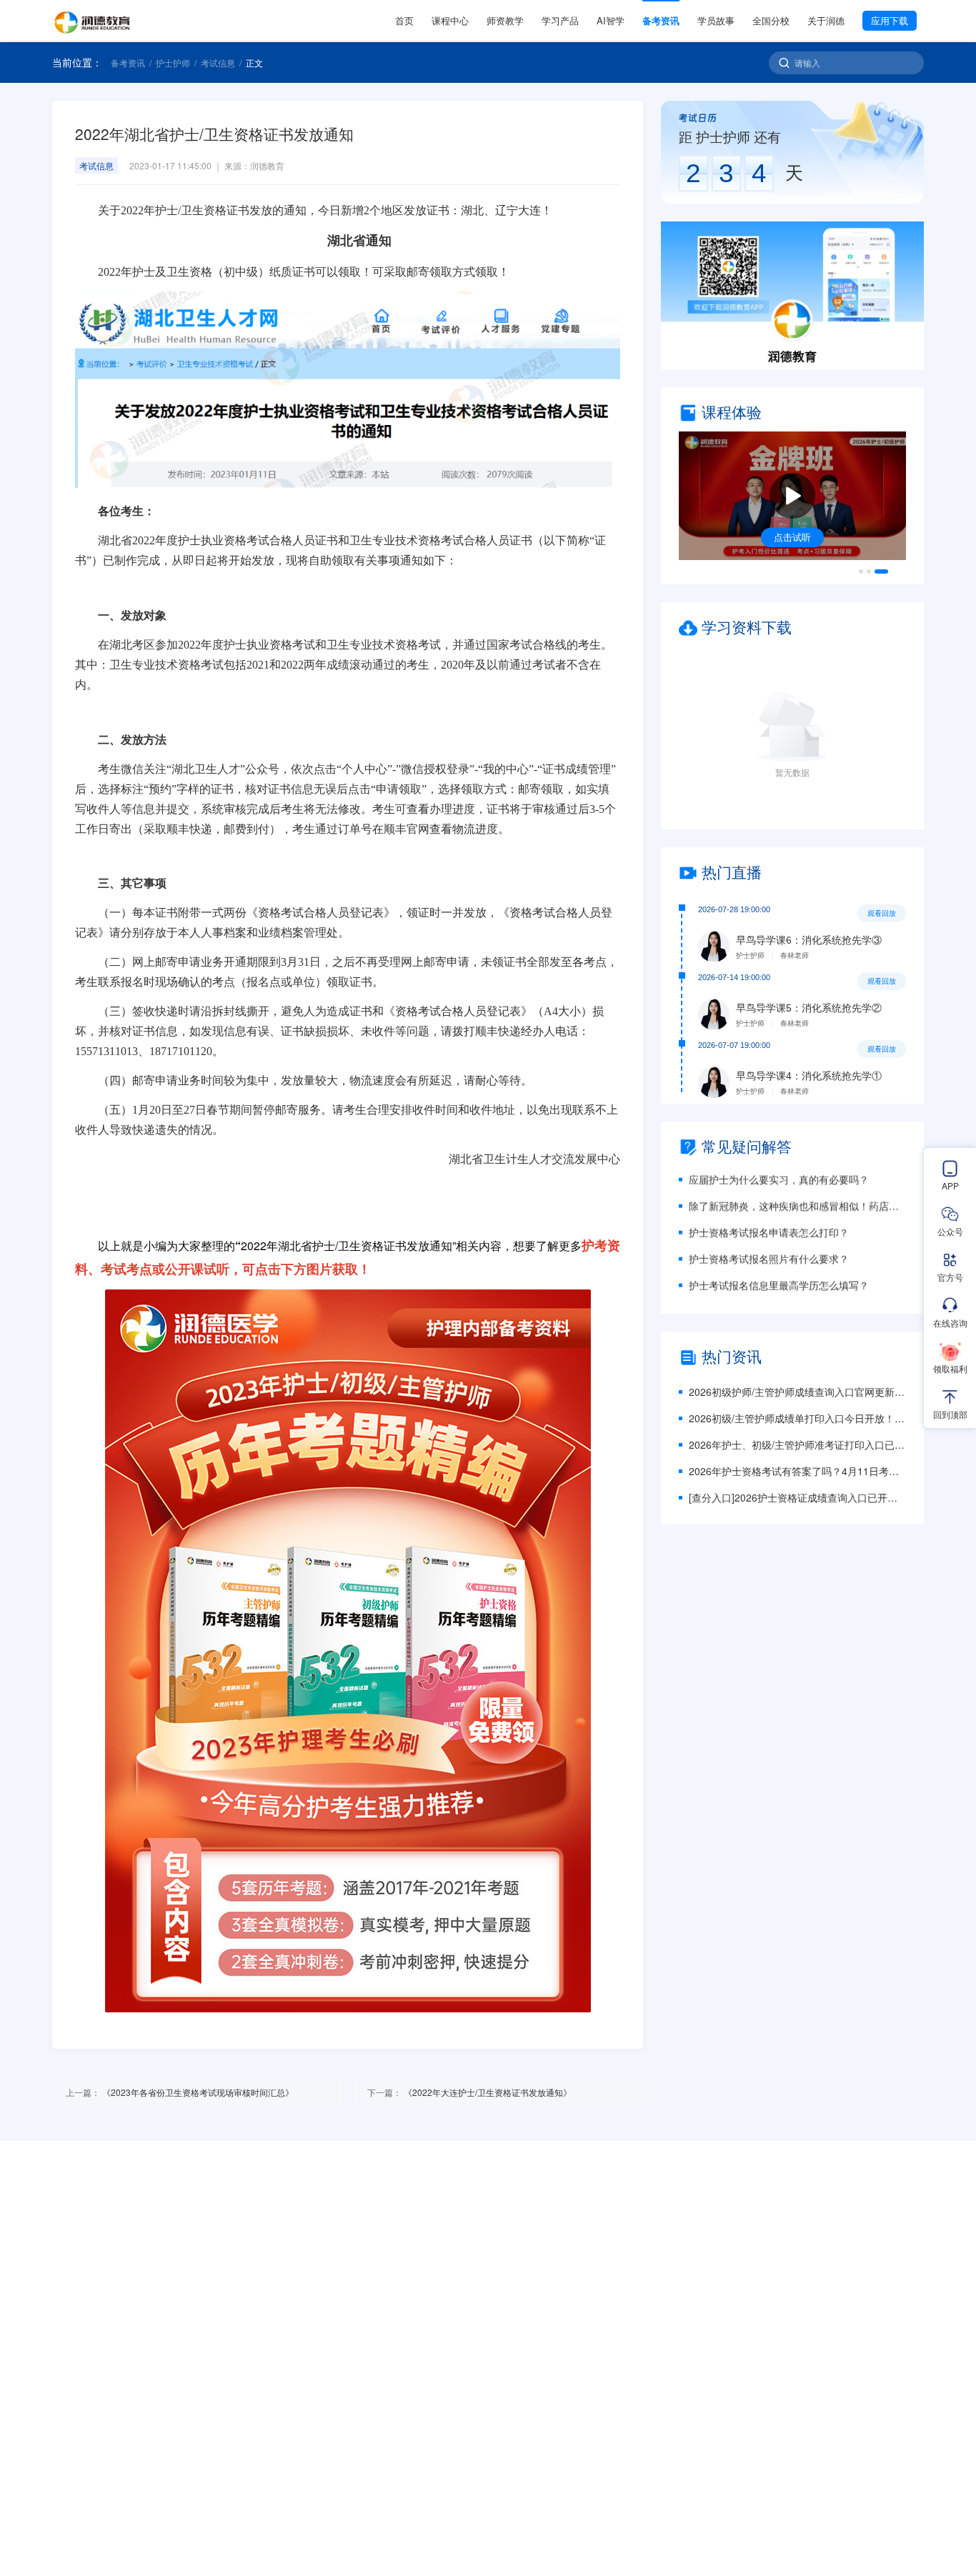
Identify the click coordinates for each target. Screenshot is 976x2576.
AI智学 (611, 20)
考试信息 (218, 63)
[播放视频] (792, 496)
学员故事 (716, 20)
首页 (404, 20)
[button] (792, 295)
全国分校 (771, 20)
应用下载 (890, 20)
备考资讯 (661, 20)
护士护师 (173, 63)
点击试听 (792, 537)
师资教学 (505, 20)
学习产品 (560, 20)
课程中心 (450, 20)
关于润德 (826, 20)
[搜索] (784, 63)
